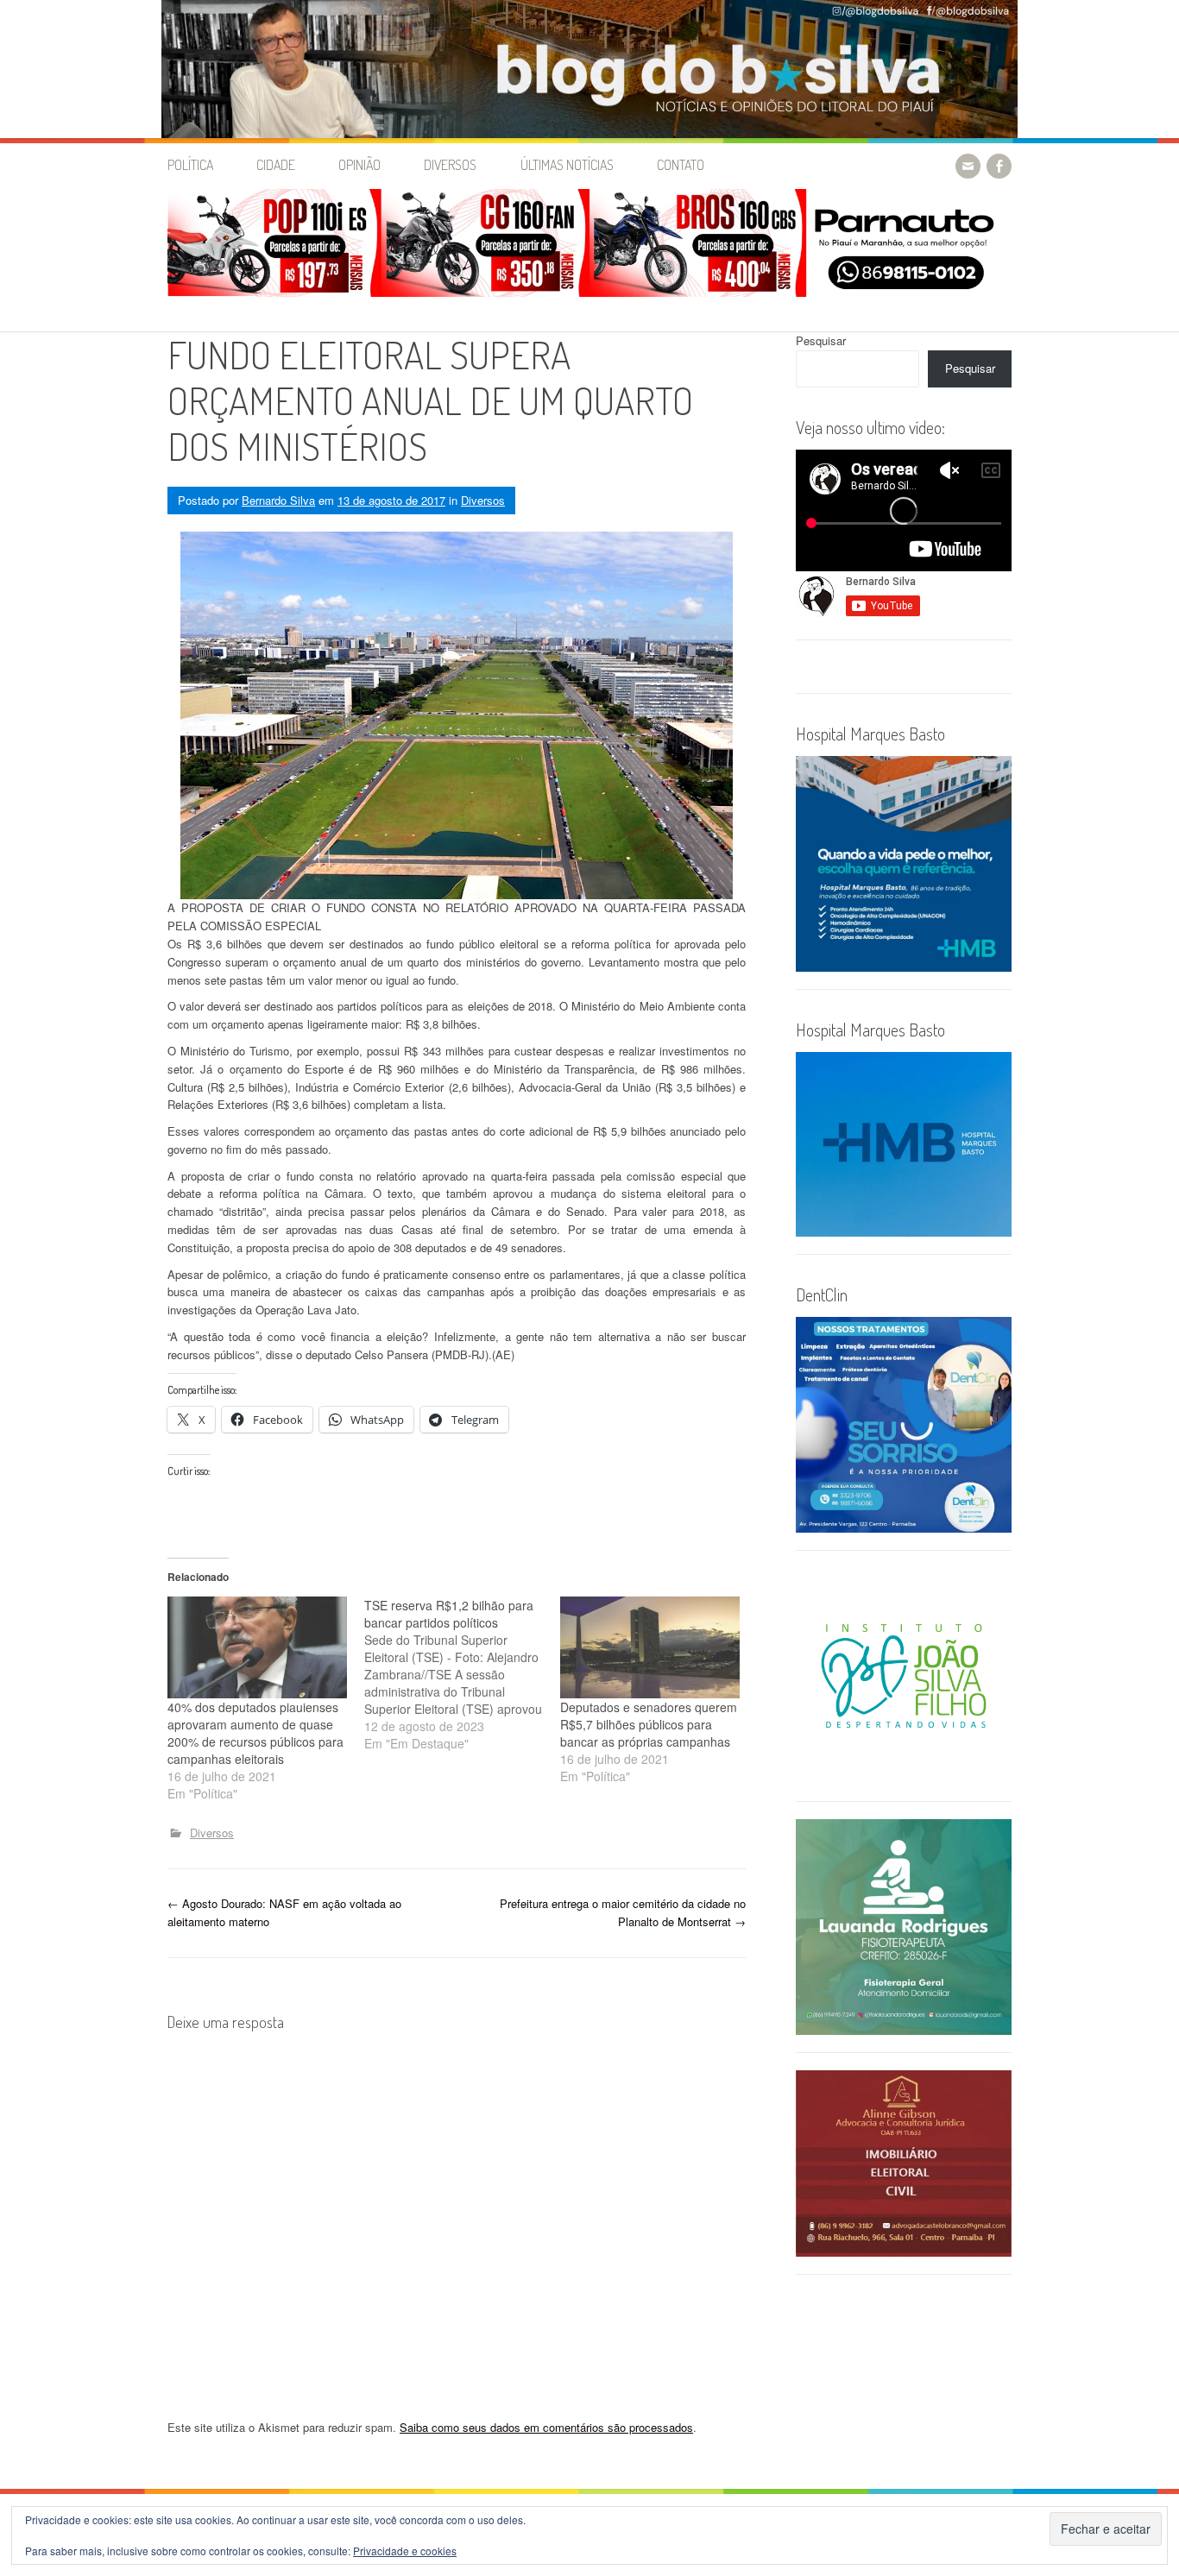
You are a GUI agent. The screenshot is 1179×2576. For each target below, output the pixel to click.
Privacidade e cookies (405, 2551)
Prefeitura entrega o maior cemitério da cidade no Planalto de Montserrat (623, 1912)
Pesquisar (821, 340)
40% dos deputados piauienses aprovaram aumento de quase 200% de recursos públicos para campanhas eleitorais (255, 1733)
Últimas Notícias (567, 165)
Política (190, 165)
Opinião (359, 165)
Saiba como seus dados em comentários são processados (546, 2427)
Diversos (450, 165)
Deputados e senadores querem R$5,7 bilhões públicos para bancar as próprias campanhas (649, 1724)
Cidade (276, 165)
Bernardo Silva (278, 500)
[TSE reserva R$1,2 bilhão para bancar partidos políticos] (463, 1674)
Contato (681, 165)
